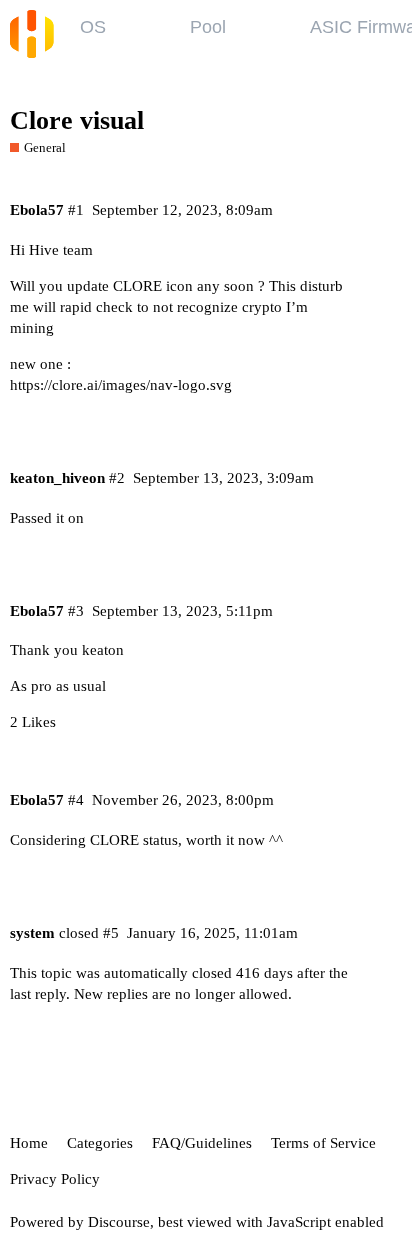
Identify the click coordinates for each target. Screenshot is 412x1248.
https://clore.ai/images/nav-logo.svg (121, 385)
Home (29, 1143)
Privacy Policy (55, 1179)
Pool (208, 27)
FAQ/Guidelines (202, 1143)
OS (93, 27)
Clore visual (77, 120)
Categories (100, 1143)
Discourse (119, 1222)
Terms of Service (323, 1143)
